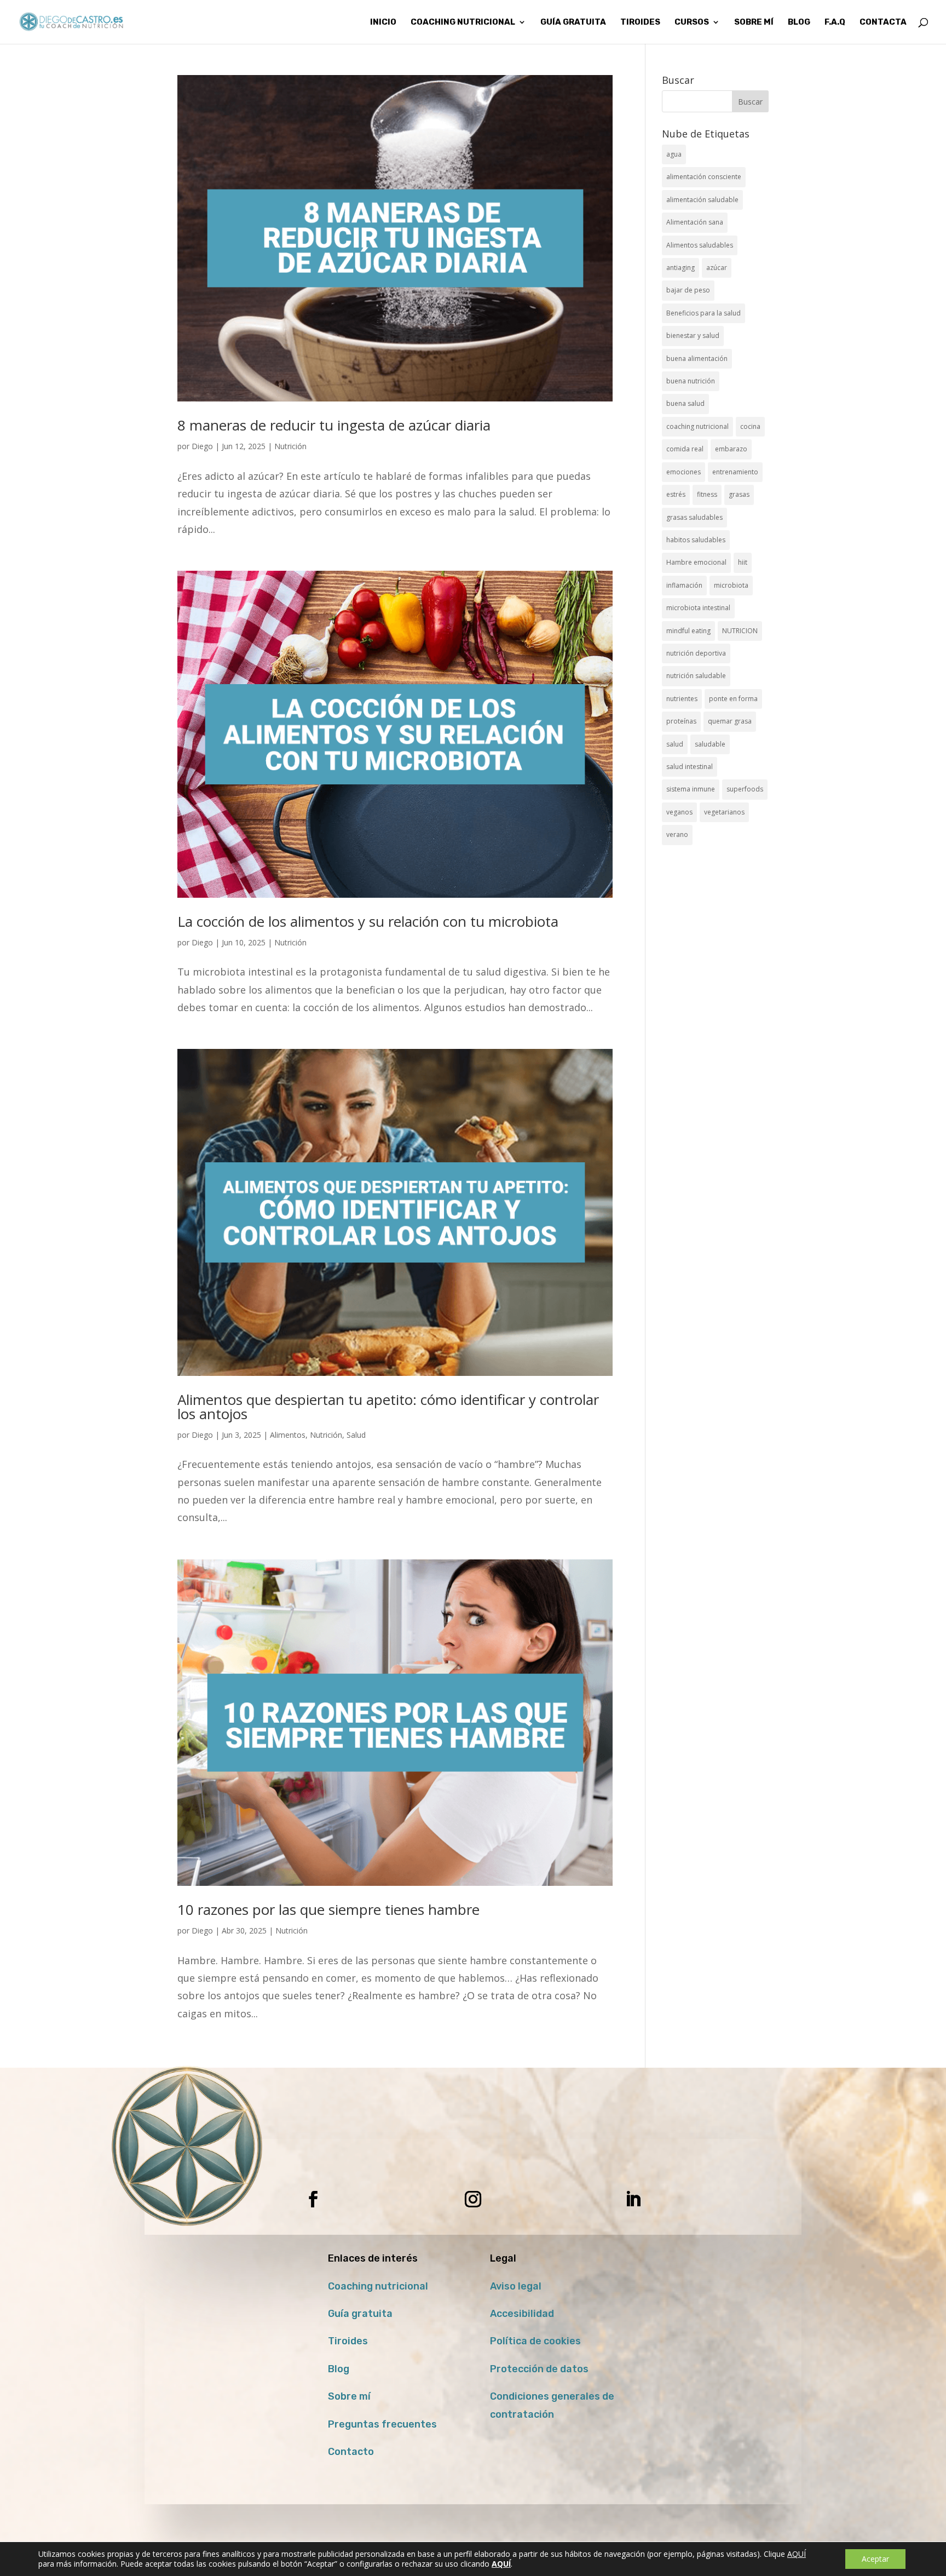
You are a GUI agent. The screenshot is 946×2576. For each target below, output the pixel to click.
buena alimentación (697, 358)
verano (677, 834)
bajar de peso (688, 290)
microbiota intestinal (698, 608)
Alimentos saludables (700, 245)
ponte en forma (733, 699)
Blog (339, 2369)
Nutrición (290, 446)
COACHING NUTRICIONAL (463, 22)
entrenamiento (735, 472)
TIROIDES (640, 22)
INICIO (383, 22)
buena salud (685, 403)
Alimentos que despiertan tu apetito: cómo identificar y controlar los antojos (388, 1407)
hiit (743, 562)
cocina (750, 426)
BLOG (799, 22)
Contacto (351, 2452)
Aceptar (875, 2559)
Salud (356, 1435)
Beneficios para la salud (703, 313)
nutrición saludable (696, 676)
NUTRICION (740, 631)
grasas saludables (694, 517)
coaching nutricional (697, 426)
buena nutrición (691, 381)
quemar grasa (730, 721)
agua (674, 154)
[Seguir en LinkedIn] (633, 2199)
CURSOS (692, 22)
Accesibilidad (522, 2314)
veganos (679, 812)
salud (675, 744)
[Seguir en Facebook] (313, 2199)
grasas (739, 494)
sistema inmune (691, 789)
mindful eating (688, 631)
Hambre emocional (696, 562)
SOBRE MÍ (754, 22)
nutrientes (682, 699)
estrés (676, 494)
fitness (707, 494)
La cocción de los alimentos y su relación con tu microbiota (368, 921)
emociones (683, 472)
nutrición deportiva (696, 653)
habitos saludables (696, 540)
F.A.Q (835, 22)
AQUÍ (797, 2554)
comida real (685, 449)
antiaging (680, 268)
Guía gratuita (573, 22)
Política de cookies (535, 2341)
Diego (202, 446)
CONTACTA (883, 22)
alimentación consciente (704, 177)
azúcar (717, 268)
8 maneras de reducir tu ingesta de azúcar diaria (334, 425)
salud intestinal (690, 767)
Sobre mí (349, 2396)
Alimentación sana (695, 222)
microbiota (731, 585)
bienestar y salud (693, 335)
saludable (710, 744)
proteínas (681, 721)
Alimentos (288, 1435)
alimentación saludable (702, 200)
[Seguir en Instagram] (473, 2199)
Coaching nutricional (378, 2286)
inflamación (684, 585)
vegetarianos (724, 812)
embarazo (731, 449)
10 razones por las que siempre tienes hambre (328, 1909)
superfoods (745, 789)
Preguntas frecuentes (382, 2424)
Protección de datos (539, 2369)
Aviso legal (516, 2286)
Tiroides (348, 2341)
